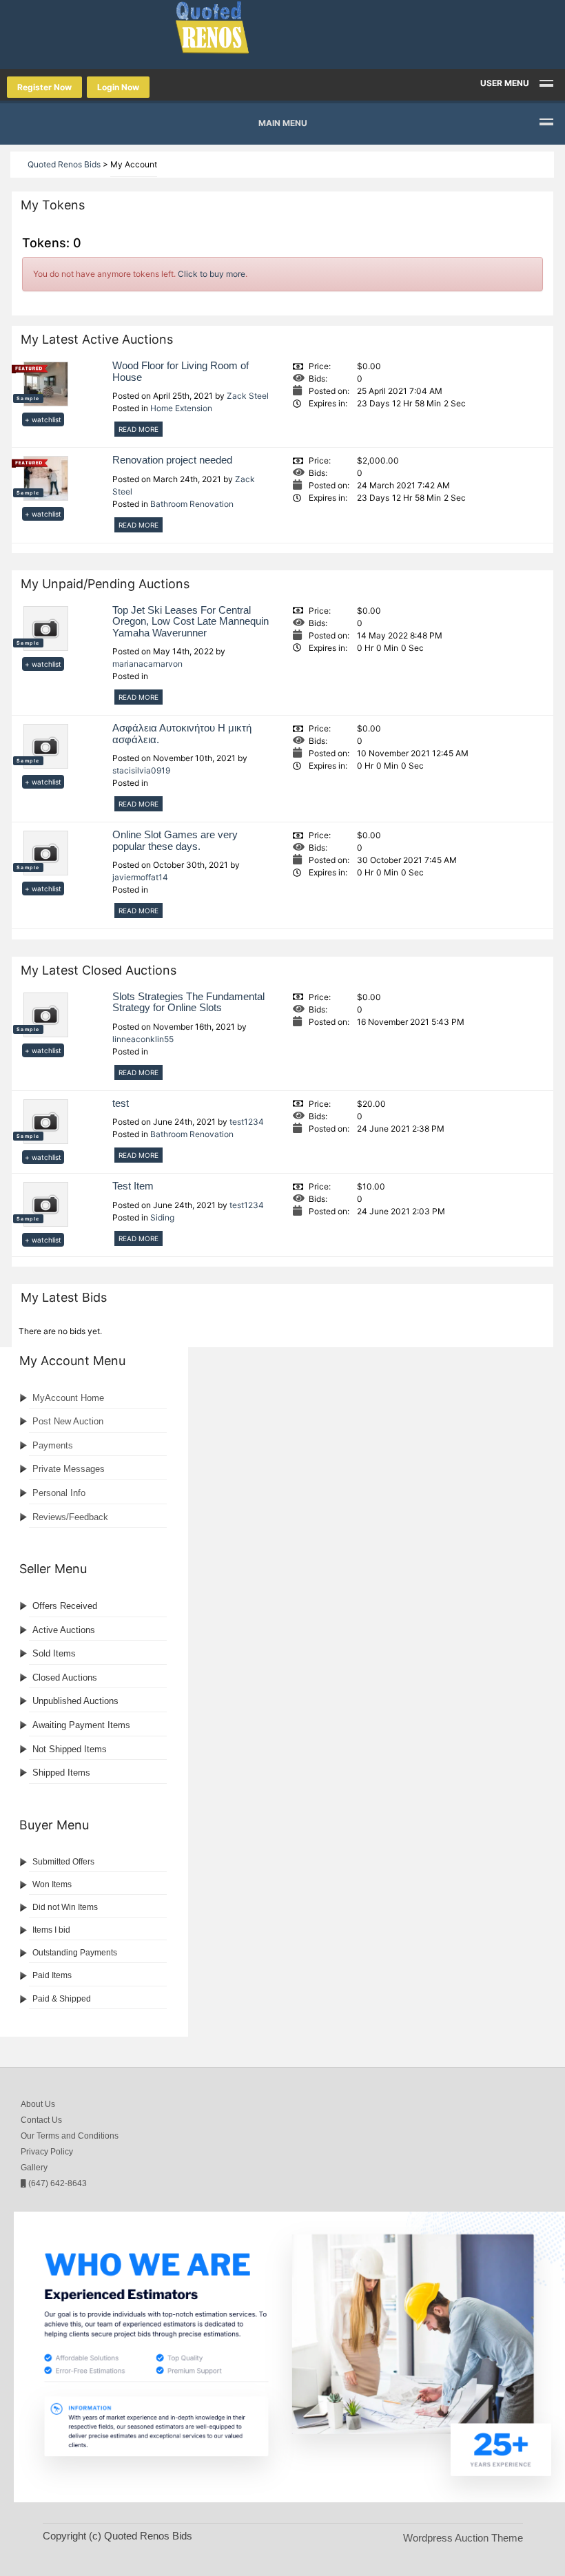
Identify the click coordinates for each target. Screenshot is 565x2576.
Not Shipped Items (70, 1749)
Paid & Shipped (62, 1999)
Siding (162, 1217)
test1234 (247, 1122)
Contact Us (41, 2120)
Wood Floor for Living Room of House (181, 371)
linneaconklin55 (143, 1039)
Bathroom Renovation (192, 504)
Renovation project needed (172, 460)
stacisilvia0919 (141, 770)
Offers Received (65, 1606)
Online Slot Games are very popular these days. (175, 840)
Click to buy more (212, 274)
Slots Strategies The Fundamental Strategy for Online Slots (188, 1002)
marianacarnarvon (147, 664)
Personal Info (59, 1493)
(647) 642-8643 (56, 2183)
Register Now (44, 87)
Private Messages (69, 1469)
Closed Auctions (65, 1677)
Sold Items (54, 1653)
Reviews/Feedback (70, 1517)
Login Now (118, 87)
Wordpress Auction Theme (463, 2538)
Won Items (52, 1884)
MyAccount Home (68, 1398)
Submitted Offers (63, 1862)
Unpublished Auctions (75, 1701)
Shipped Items (61, 1773)
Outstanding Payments (75, 1953)
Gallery (34, 2168)
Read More (138, 429)
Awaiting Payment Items (81, 1725)
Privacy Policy (47, 2152)
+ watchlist (43, 419)
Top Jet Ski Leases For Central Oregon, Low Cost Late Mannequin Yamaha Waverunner (191, 621)
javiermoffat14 (140, 877)
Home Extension (181, 408)
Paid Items (52, 1975)
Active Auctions (64, 1630)
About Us (38, 2104)
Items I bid (51, 1930)
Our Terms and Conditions (70, 2136)
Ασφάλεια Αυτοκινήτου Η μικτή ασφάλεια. (182, 734)
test (121, 1103)
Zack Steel (248, 396)
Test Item (133, 1186)
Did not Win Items (65, 1907)
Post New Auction (68, 1421)
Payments (53, 1445)
